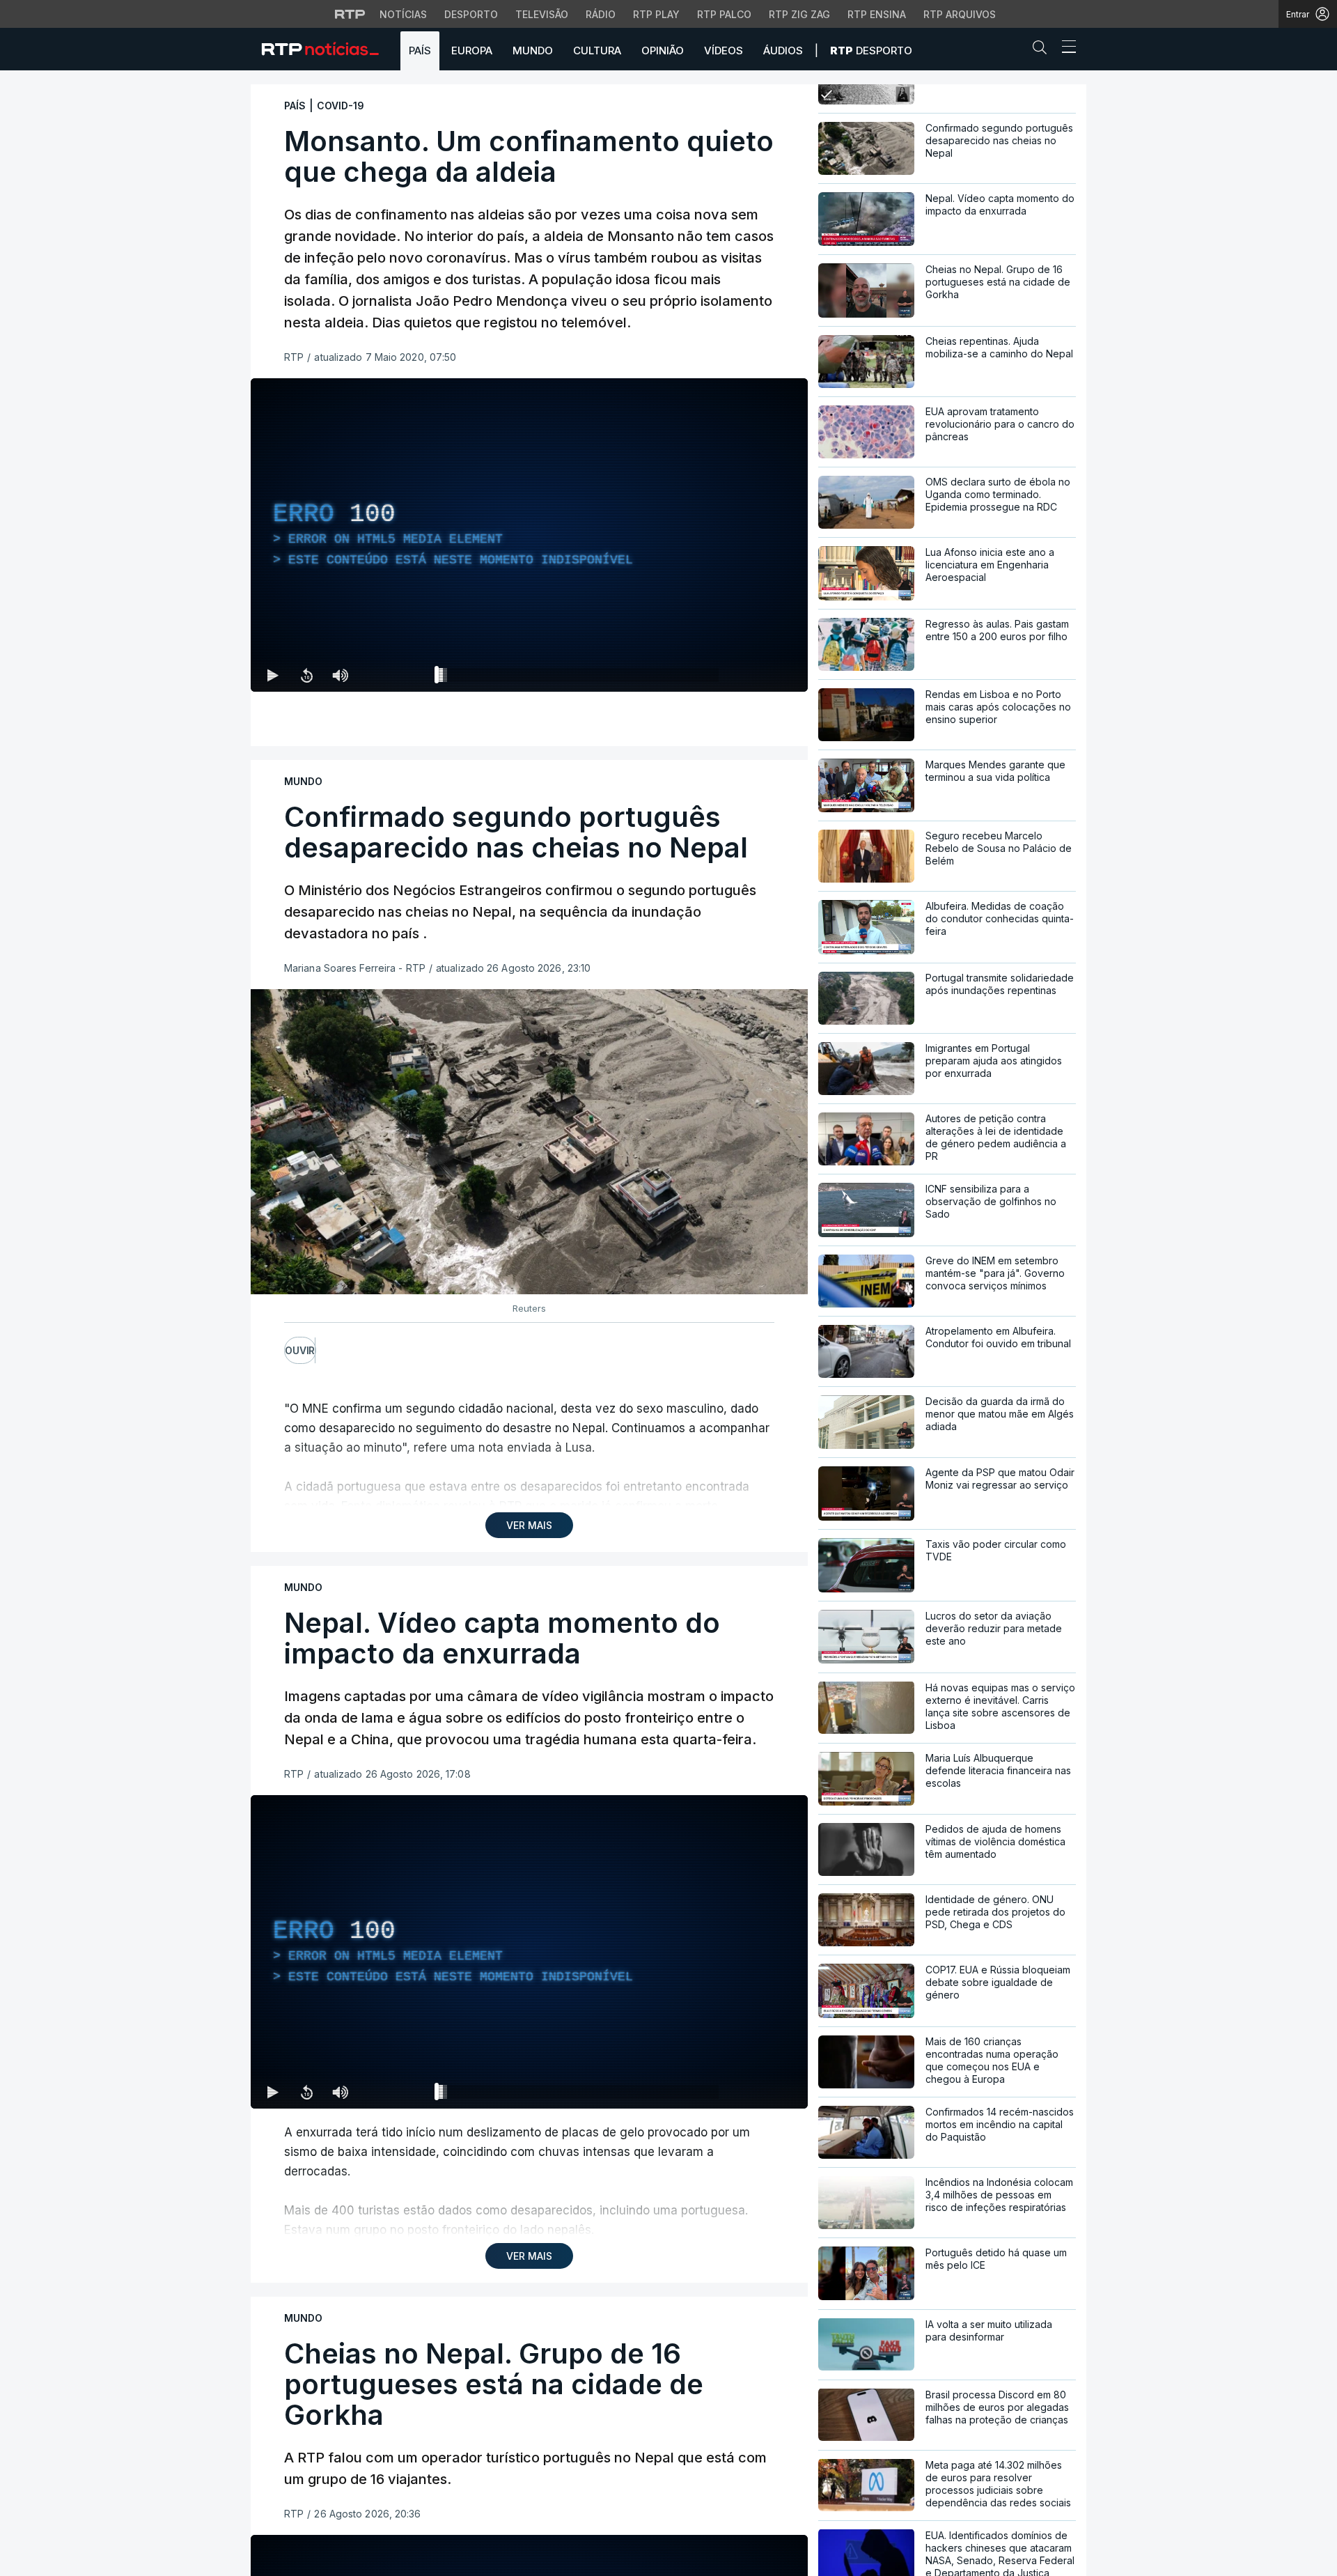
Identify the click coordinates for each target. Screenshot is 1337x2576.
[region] (529, 535)
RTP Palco (724, 14)
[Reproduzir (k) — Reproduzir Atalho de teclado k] (273, 675)
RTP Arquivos (960, 14)
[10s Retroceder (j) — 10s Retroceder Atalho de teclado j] (306, 675)
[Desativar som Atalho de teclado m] (340, 675)
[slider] (579, 678)
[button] (1043, 50)
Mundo (533, 51)
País (420, 51)
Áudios (783, 51)
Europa (472, 51)
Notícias (403, 14)
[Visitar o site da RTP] (350, 14)
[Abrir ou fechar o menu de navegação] (1065, 49)
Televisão (542, 14)
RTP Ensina (877, 14)
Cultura (597, 51)
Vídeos (724, 51)
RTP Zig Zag (799, 14)
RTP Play (656, 14)
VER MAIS (529, 1525)
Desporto (471, 14)
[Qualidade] (752, 675)
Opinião (663, 51)
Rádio (601, 14)
